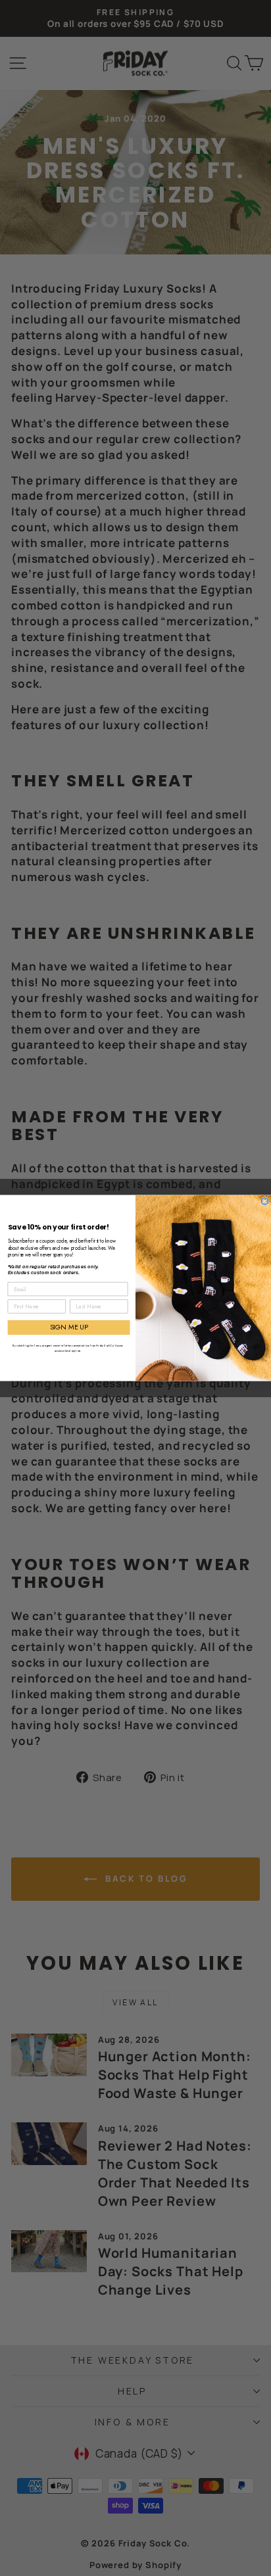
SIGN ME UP (69, 1327)
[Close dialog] (265, 1202)
